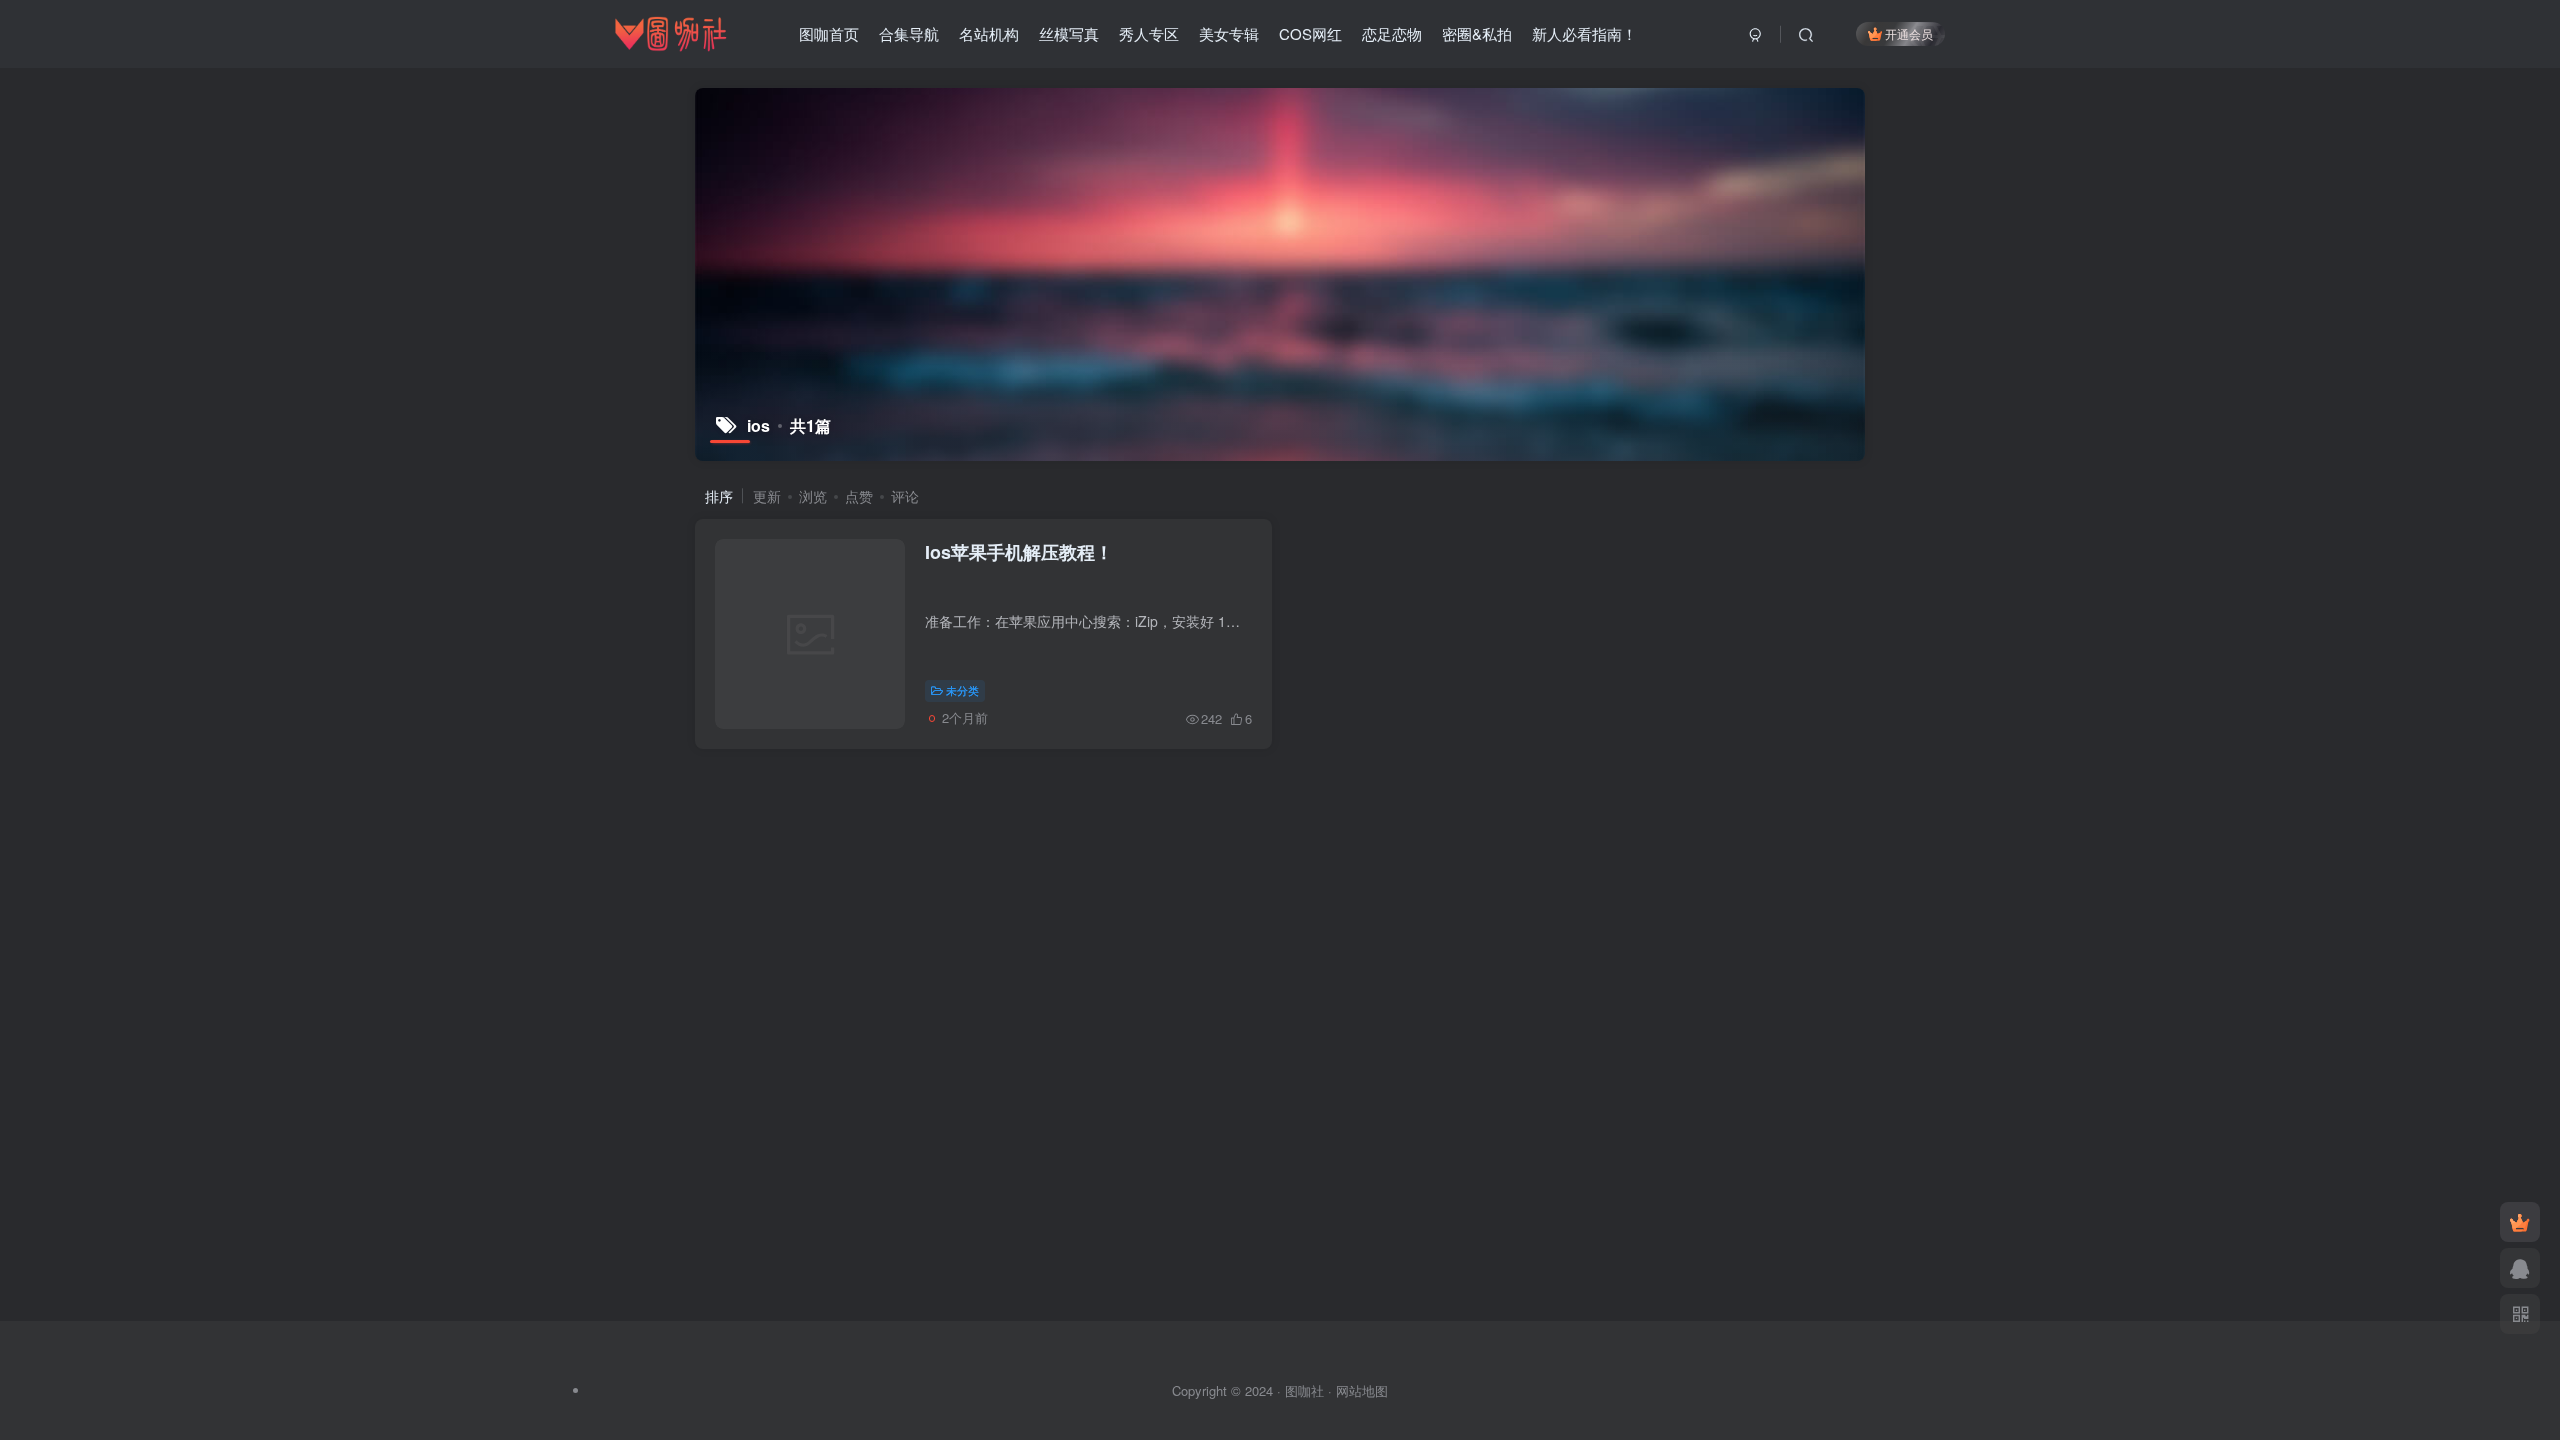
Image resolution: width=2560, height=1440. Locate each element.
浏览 (813, 496)
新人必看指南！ (1584, 33)
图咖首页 (829, 33)
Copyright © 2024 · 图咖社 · (1254, 1390)
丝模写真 (1069, 33)
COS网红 (1310, 33)
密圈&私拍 (1477, 33)
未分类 (962, 690)
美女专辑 (1229, 33)
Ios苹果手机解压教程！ (1019, 552)
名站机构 (989, 33)
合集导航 (909, 33)
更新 (767, 496)
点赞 (859, 496)
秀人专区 (1149, 33)
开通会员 (1909, 33)
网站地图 (1362, 1390)
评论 (905, 496)
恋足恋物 (1392, 33)
